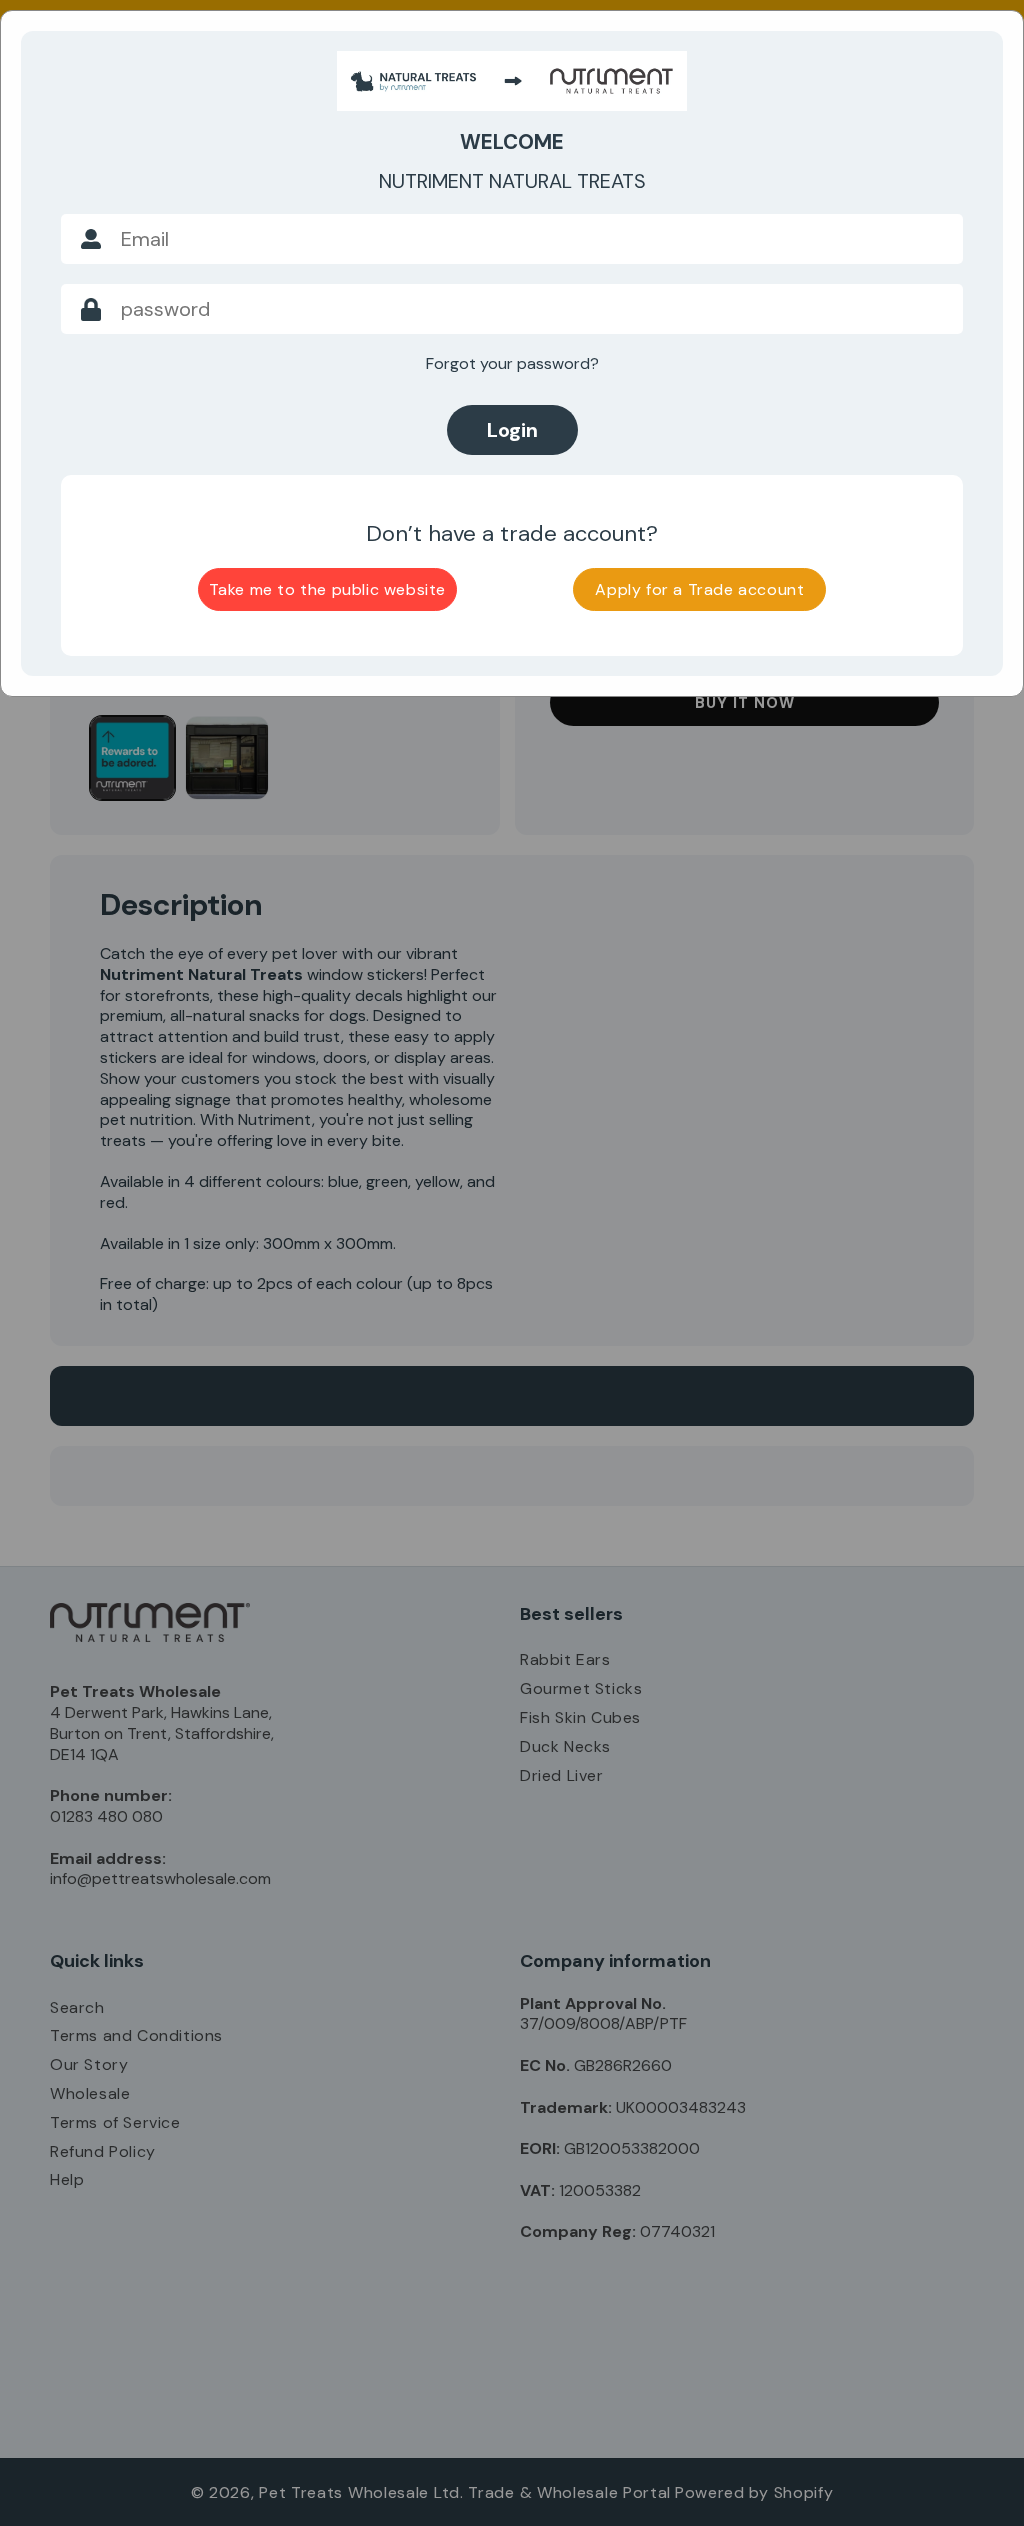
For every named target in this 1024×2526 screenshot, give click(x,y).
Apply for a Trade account (699, 589)
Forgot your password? (512, 363)
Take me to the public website (327, 589)
